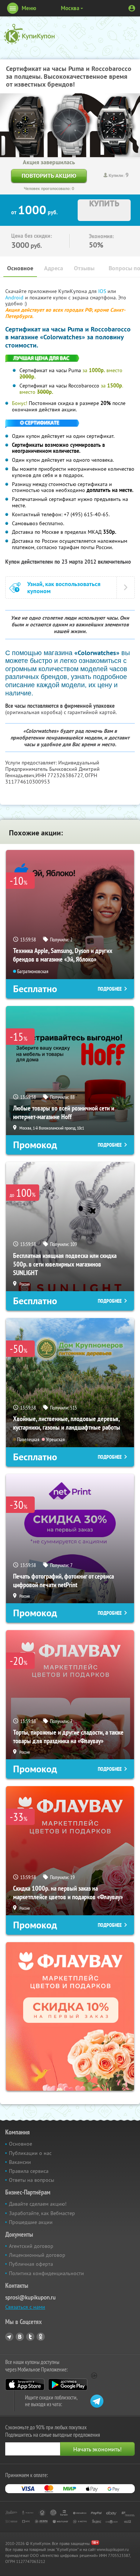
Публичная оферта (31, 2264)
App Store (25, 2385)
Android (15, 298)
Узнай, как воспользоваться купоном (64, 588)
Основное (20, 268)
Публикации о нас (30, 2153)
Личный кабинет (132, 8)
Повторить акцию (49, 176)
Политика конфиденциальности (46, 2273)
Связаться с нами (25, 2307)
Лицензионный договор (37, 2255)
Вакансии (20, 2162)
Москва (70, 8)
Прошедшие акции (31, 2222)
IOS (103, 291)
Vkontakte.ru (20, 2337)
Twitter (30, 2337)
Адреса (54, 268)
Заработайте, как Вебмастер (42, 2213)
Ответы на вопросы (32, 2180)
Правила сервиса (29, 2171)
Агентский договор (31, 2246)
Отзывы (84, 268)
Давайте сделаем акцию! (38, 2204)
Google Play (68, 2385)
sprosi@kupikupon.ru (30, 2297)
